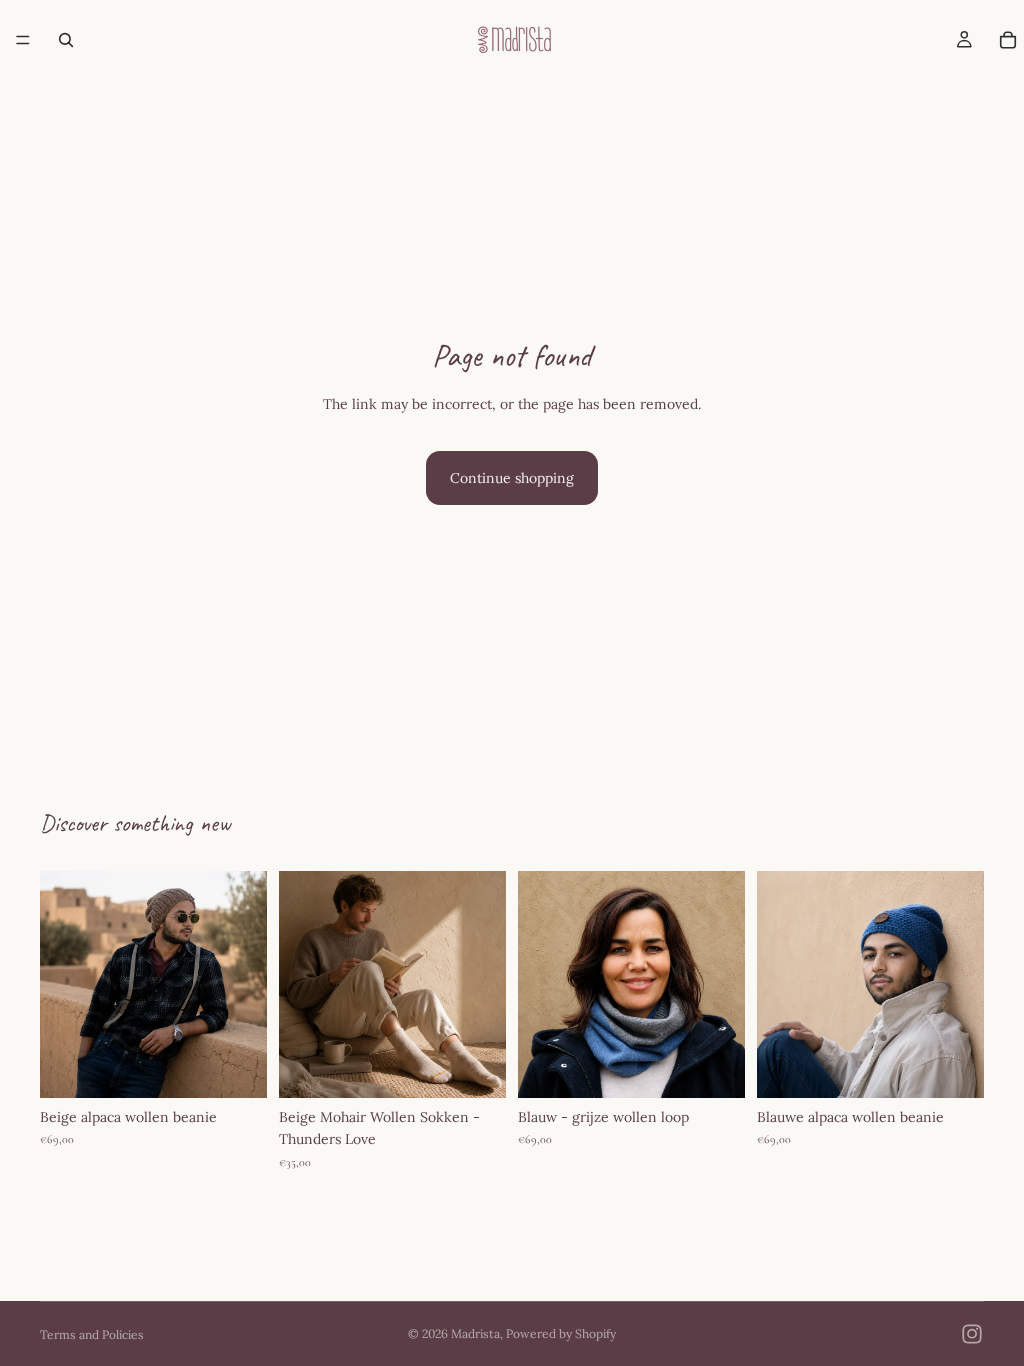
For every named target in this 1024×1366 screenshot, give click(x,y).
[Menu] (23, 40)
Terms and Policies (92, 1334)
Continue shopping (512, 478)
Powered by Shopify (561, 1333)
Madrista (475, 1333)
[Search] (66, 40)
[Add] (236, 1067)
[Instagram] (972, 1334)
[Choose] (714, 1067)
